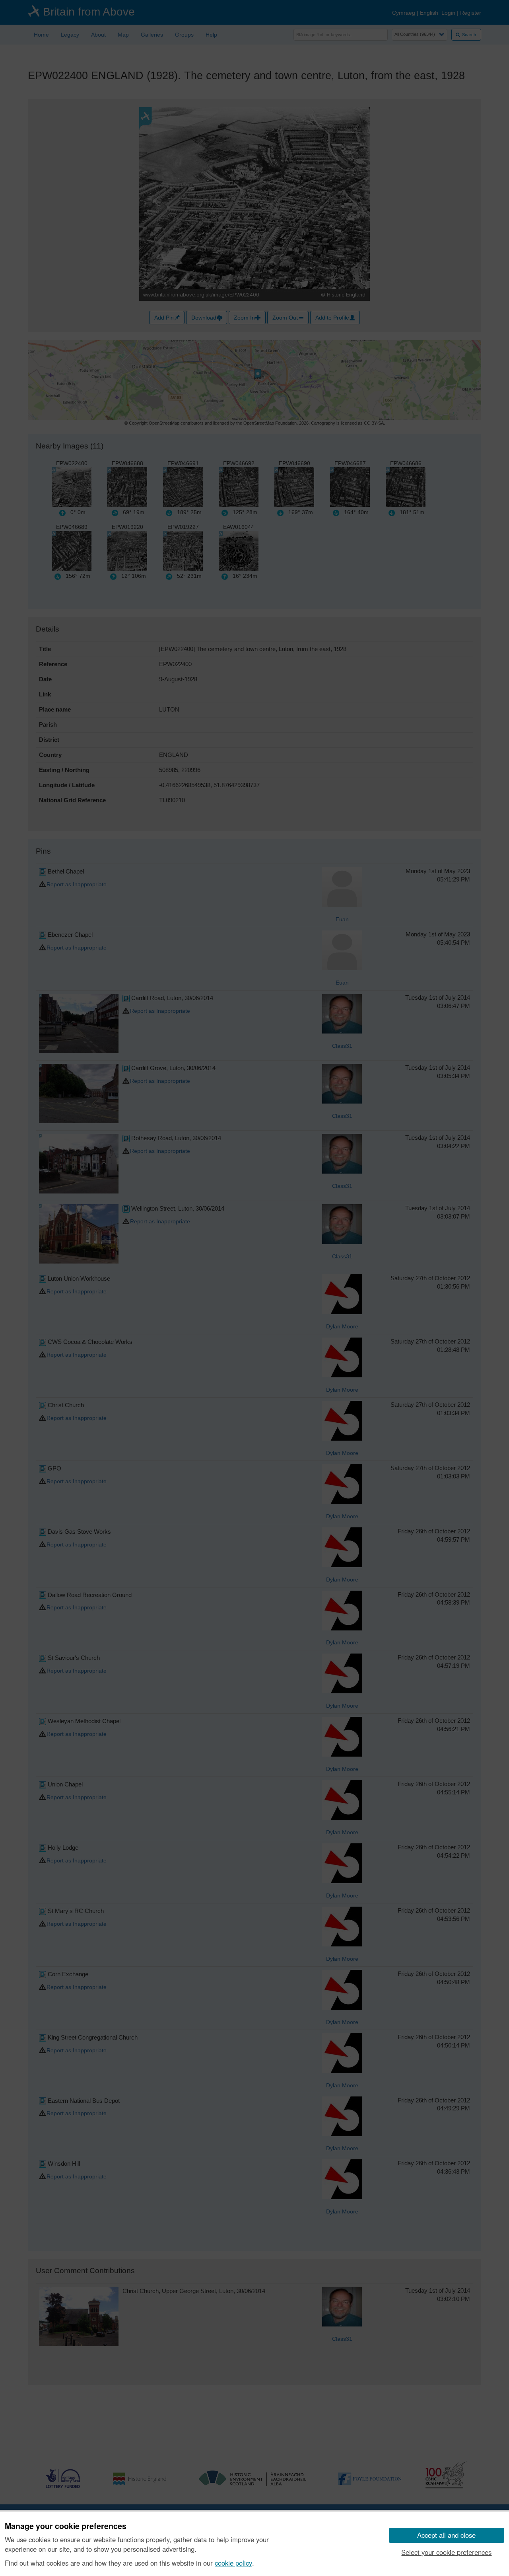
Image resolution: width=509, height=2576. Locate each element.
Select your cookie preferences (446, 2552)
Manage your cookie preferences (66, 2526)
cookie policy (233, 2563)
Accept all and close (446, 2535)
